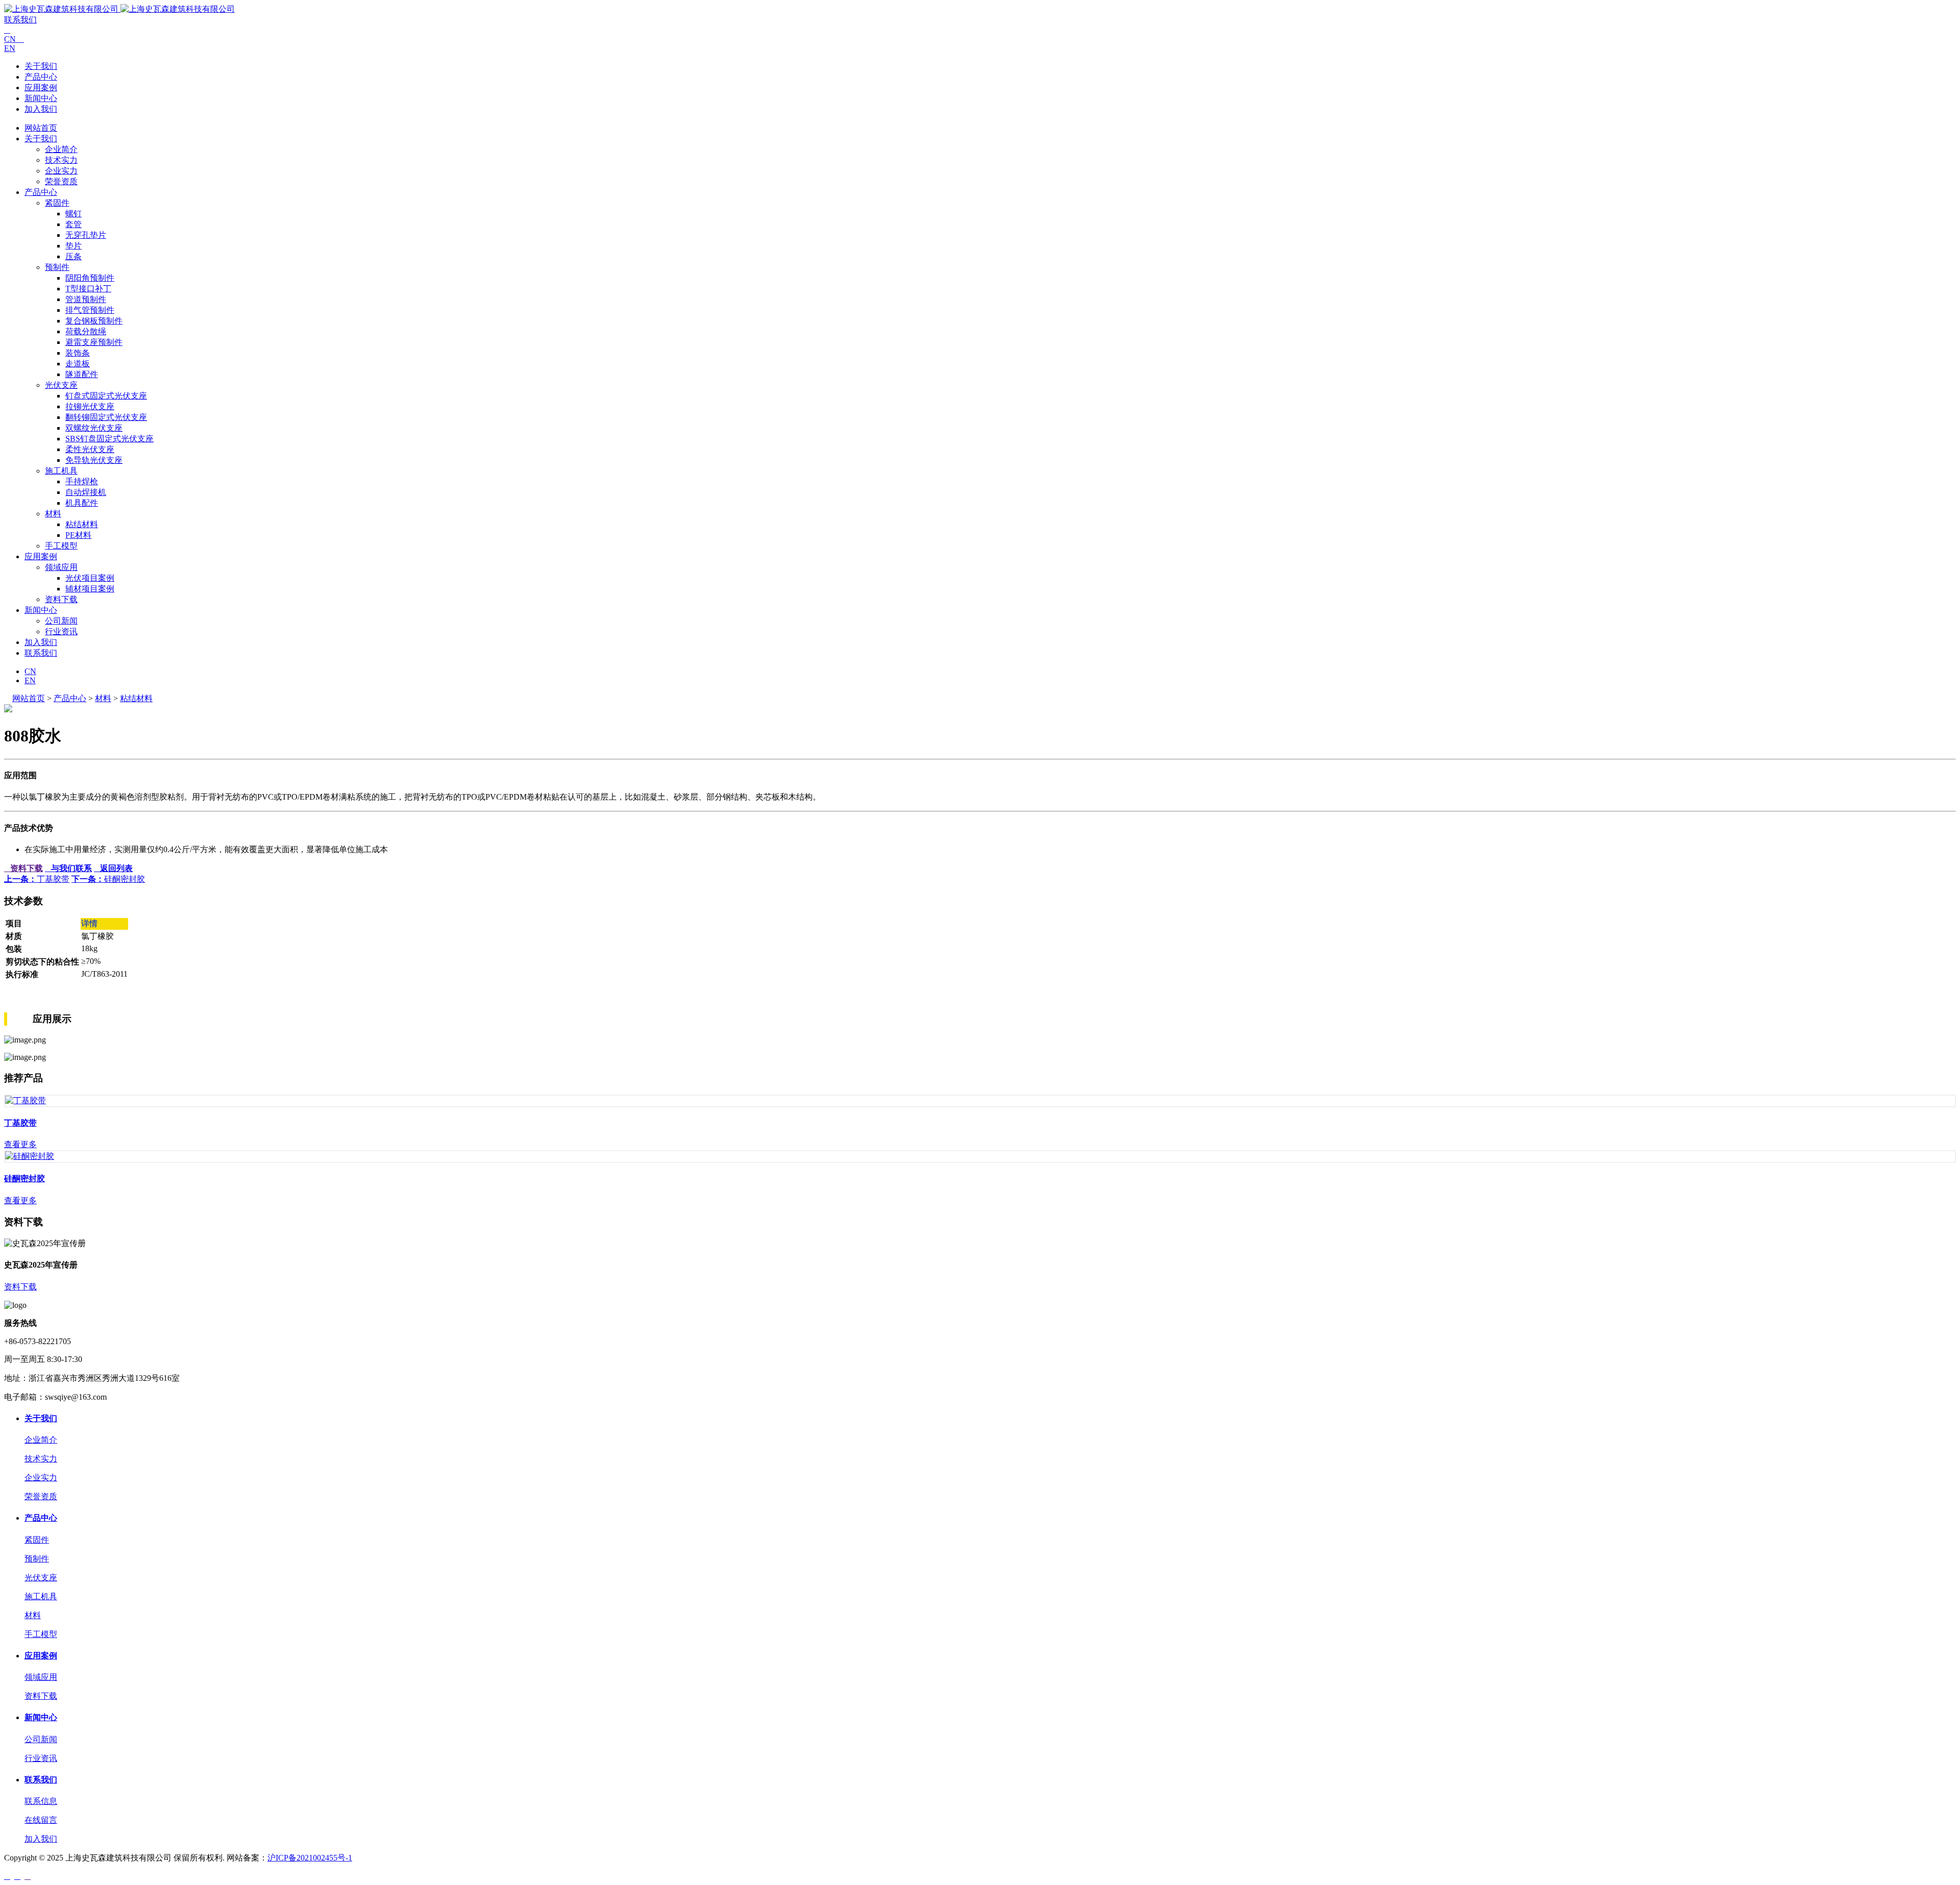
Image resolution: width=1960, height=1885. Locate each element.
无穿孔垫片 (86, 235)
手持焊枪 (82, 481)
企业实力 (61, 171)
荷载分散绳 (86, 331)
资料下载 (61, 599)
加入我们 (41, 109)
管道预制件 (86, 299)
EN (10, 48)
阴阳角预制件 (90, 278)
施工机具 (61, 471)
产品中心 (41, 77)
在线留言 (41, 1820)
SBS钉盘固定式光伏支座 (109, 439)
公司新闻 (61, 621)
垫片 (73, 246)
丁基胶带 (37, 879)
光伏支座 (61, 385)
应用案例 (41, 88)
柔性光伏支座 (90, 449)
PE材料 (78, 535)
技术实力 (61, 160)
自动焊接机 (86, 492)
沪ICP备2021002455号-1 (310, 1858)
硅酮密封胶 (108, 879)
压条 (73, 256)
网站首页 (41, 128)
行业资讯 (61, 631)
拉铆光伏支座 (90, 406)
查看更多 (20, 1144)
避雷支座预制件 (94, 342)
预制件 (57, 267)
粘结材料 (82, 524)
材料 (53, 514)
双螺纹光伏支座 (94, 428)
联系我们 (20, 20)
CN (14, 39)
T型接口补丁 (88, 289)
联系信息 (41, 1801)
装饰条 (78, 353)
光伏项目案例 (90, 578)
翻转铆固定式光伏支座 (106, 417)
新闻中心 (41, 98)
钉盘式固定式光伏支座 (106, 396)
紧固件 (57, 203)
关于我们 (41, 66)
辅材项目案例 (90, 589)
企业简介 (61, 149)
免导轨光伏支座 (94, 460)
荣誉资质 (61, 181)
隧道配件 (82, 374)
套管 (73, 224)
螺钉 (73, 214)
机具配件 (82, 503)
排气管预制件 (90, 310)
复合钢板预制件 (94, 321)
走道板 (78, 364)
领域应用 (61, 567)
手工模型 (61, 546)
